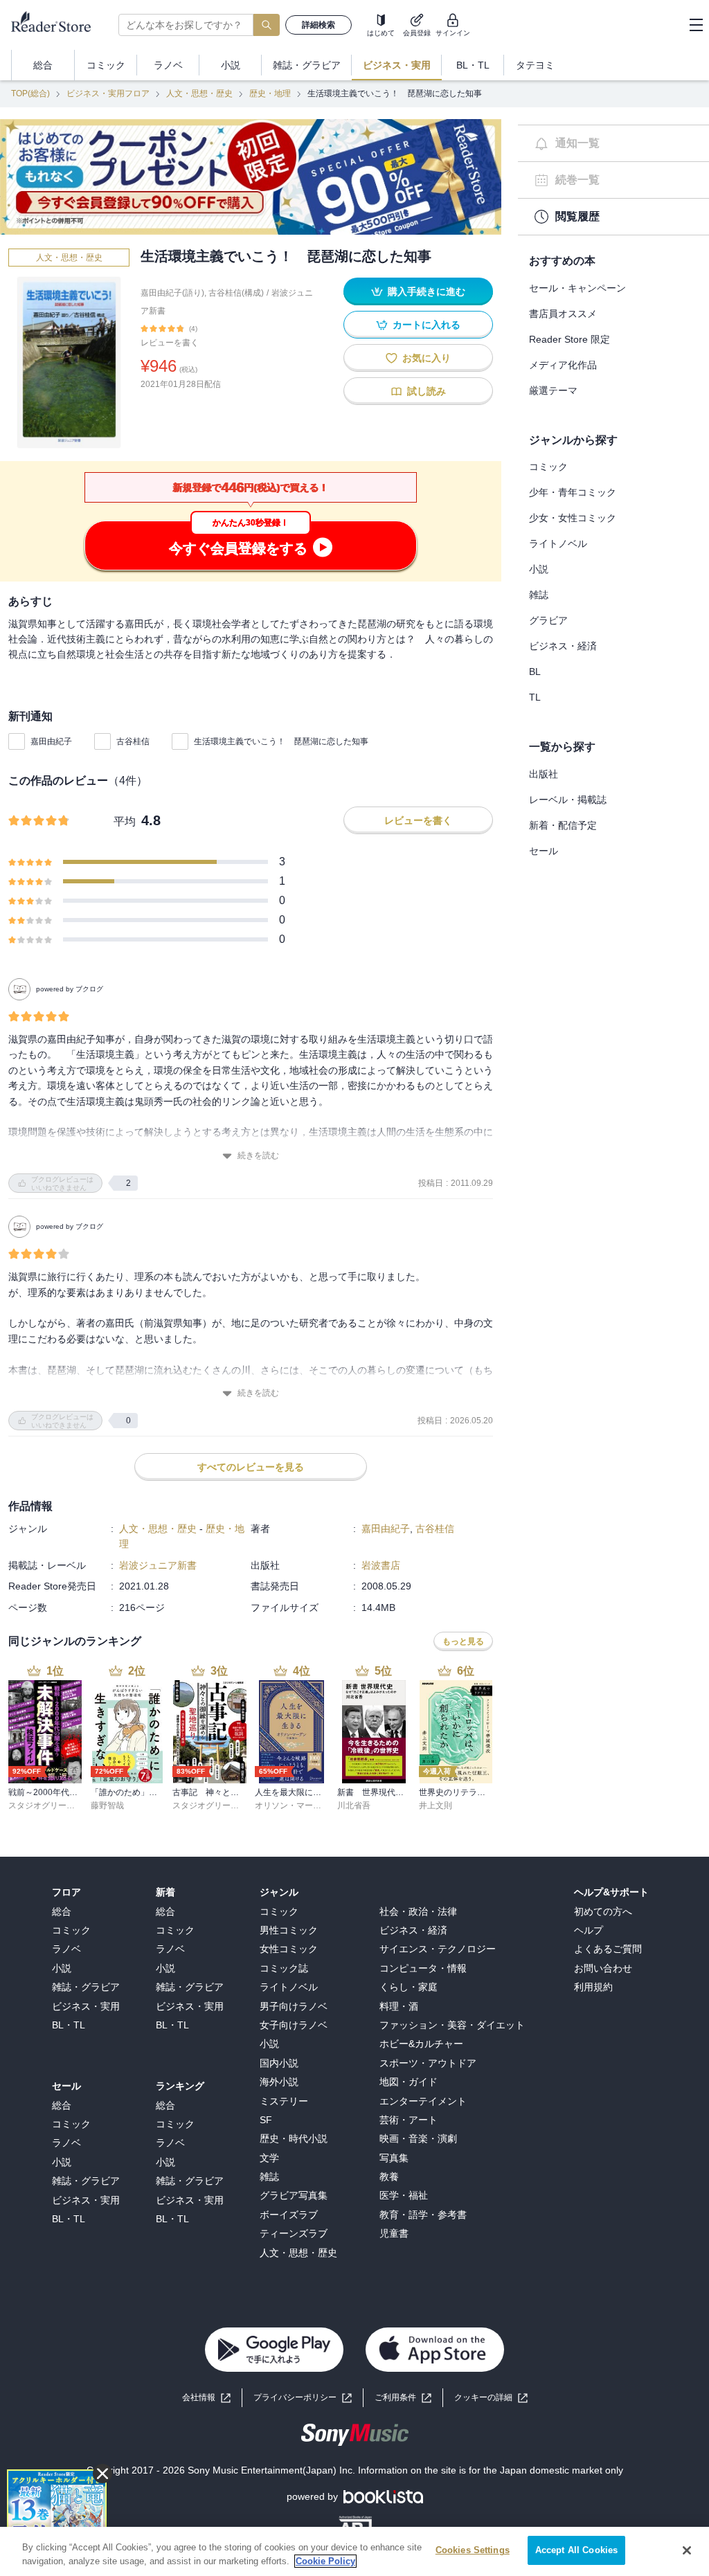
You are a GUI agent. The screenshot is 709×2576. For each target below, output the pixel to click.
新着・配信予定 (563, 825)
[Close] (687, 2550)
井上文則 (436, 1805)
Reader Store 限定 (569, 339)
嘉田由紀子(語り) (172, 293)
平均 (125, 821)
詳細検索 (318, 25)
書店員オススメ (563, 314)
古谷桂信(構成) (236, 293)
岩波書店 (381, 1565)
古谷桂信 (133, 741)
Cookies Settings (473, 2550)
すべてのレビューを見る (251, 1467)
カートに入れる (427, 325)
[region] (354, 2551)
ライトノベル (558, 543)
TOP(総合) (30, 93)
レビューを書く (170, 343)
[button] (491, 2398)
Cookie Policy (325, 2561)
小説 (539, 569)
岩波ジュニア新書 (158, 1565)
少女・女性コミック (573, 518)
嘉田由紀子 (51, 741)
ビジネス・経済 (563, 646)
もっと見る (463, 1641)
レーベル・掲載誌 (568, 800)
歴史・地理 (270, 93)
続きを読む (258, 1155)
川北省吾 (354, 1805)
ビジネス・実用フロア (108, 93)
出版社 (544, 774)
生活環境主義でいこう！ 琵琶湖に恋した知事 (281, 741)
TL (535, 697)
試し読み (427, 391)
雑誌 (539, 595)
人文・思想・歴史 (199, 93)
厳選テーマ (553, 390)
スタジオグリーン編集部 (54, 1805)
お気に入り (427, 358)
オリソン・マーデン (292, 1805)
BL (535, 672)
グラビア (548, 620)
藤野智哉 (107, 1805)
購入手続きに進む (427, 291)
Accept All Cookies (576, 2550)
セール (544, 851)
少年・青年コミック (573, 492)
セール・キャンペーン (577, 288)
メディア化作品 (563, 365)
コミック (548, 467)
